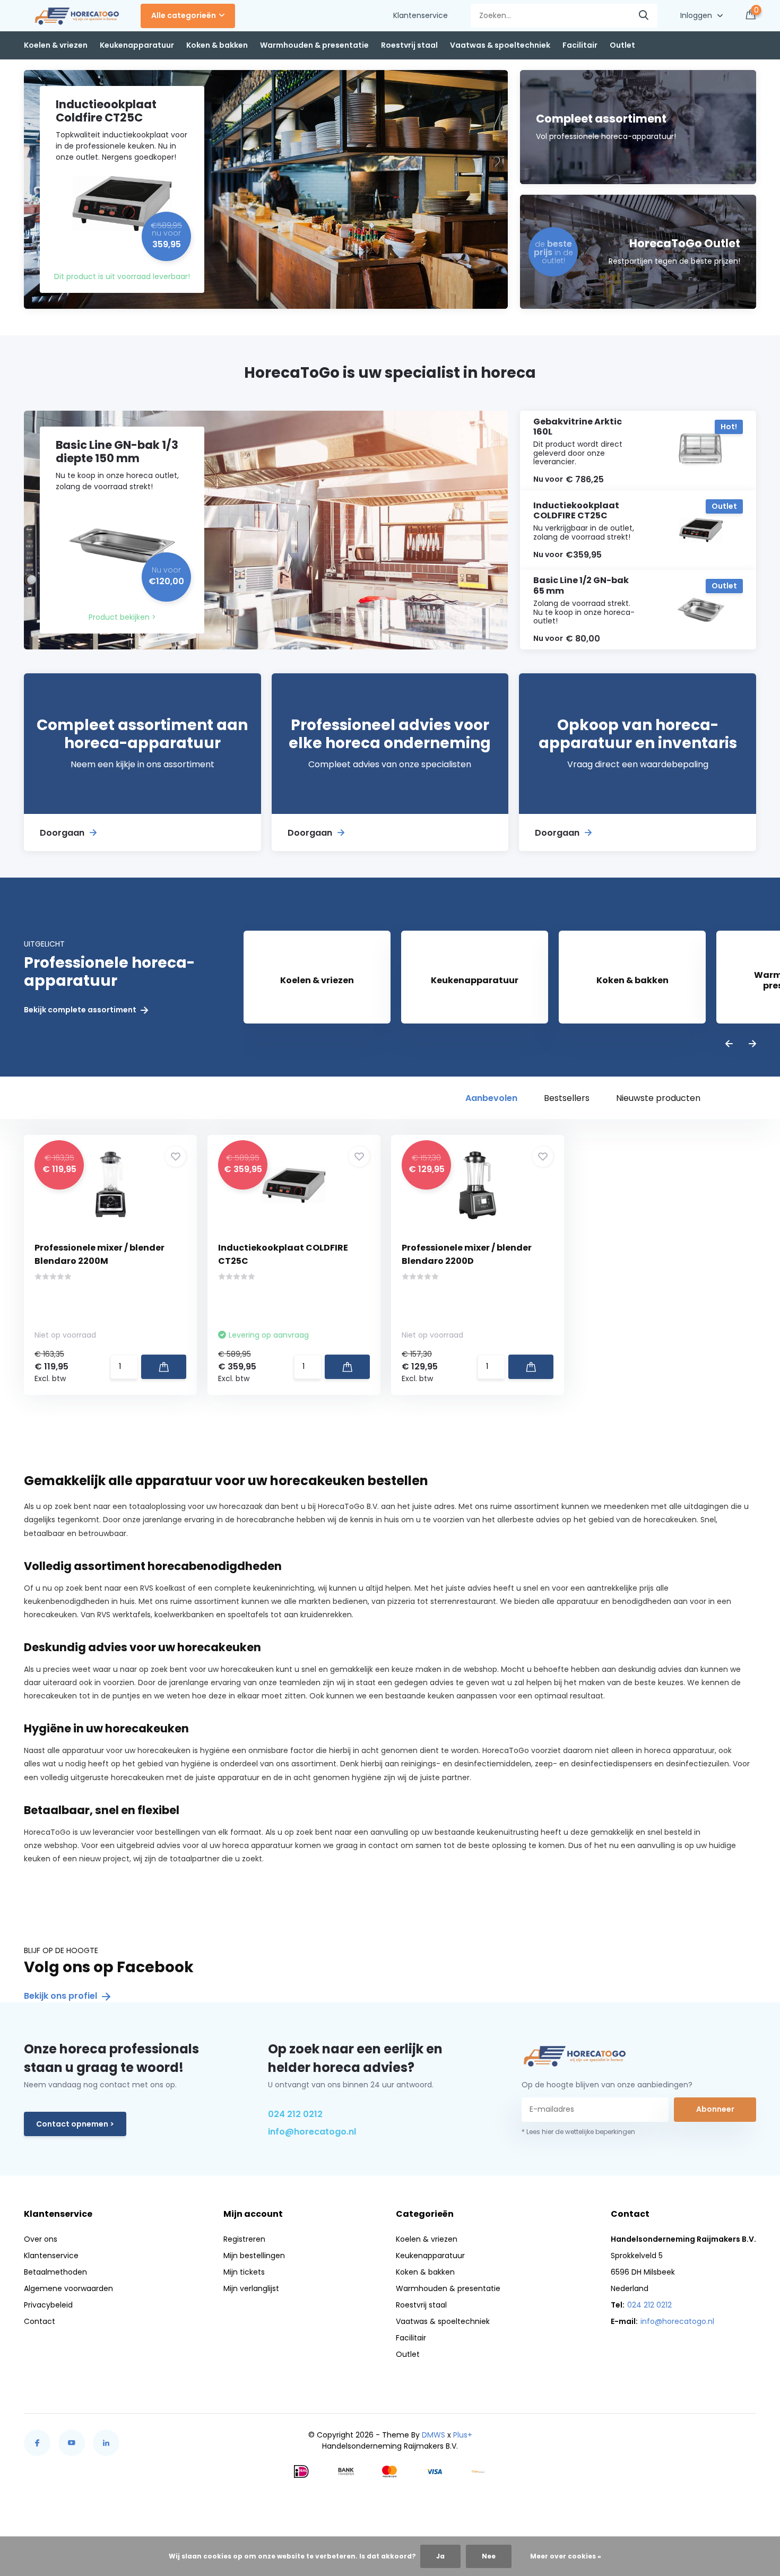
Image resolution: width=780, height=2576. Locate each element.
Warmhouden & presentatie (314, 45)
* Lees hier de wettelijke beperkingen (578, 2132)
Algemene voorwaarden (68, 2288)
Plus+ (463, 2435)
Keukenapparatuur (137, 45)
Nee (489, 2556)
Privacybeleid (48, 2305)
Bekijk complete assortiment (81, 1010)
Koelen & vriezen (56, 45)
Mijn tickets (244, 2272)
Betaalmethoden (55, 2272)
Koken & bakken (217, 45)
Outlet (622, 45)
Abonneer (715, 2109)
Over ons (41, 2239)
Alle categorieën (184, 15)
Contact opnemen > (75, 2124)
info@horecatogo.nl (312, 2132)
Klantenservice (421, 15)
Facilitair (580, 45)
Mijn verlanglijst (251, 2288)
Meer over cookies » (566, 2556)
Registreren (244, 2239)
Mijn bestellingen (254, 2256)
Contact (40, 2321)
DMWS (434, 2435)
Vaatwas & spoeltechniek (500, 45)
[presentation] (729, 1044)
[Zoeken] (644, 16)
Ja (440, 2556)
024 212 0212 (295, 2114)
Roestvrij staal (409, 45)
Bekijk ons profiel (62, 1996)
